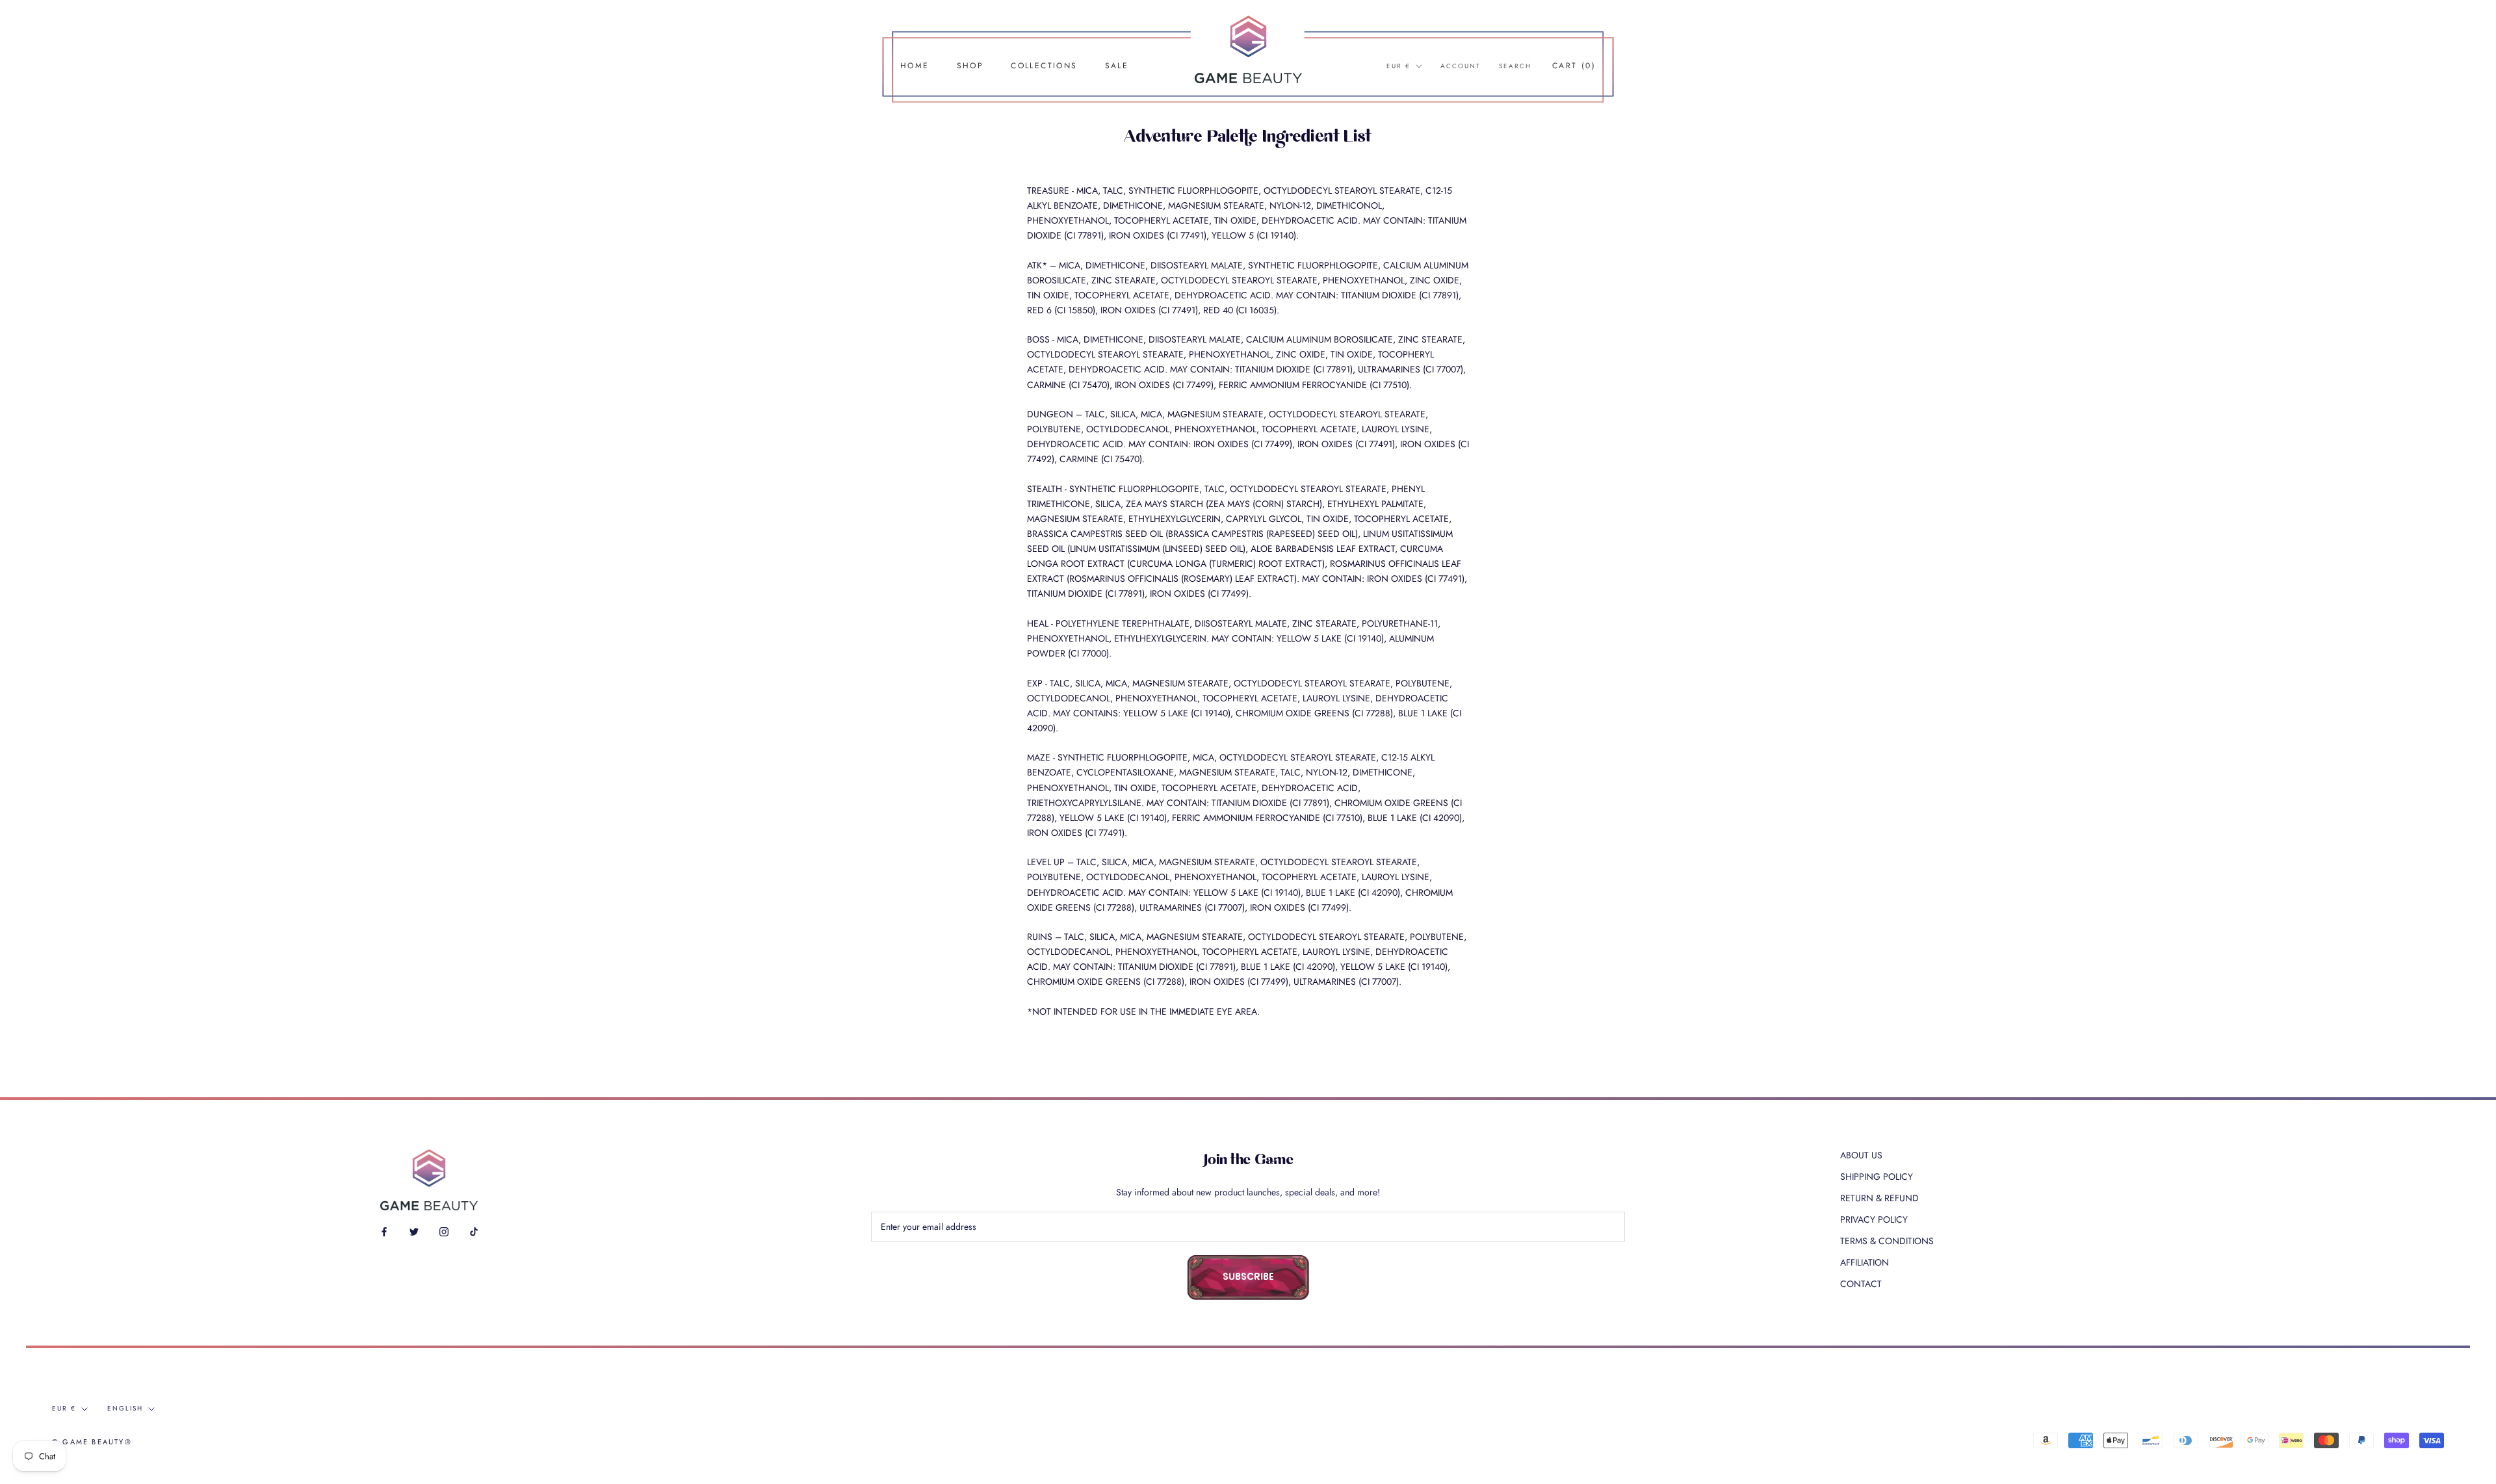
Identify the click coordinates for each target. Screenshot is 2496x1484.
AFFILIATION (1865, 1262)
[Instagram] (444, 1231)
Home (915, 66)
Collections (1044, 66)
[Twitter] (414, 1231)
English (125, 1408)
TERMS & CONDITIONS (1887, 1241)
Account (1461, 66)
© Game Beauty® (92, 1442)
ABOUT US (1861, 1155)
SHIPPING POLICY (1877, 1177)
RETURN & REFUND (1879, 1198)
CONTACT (1861, 1284)
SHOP (970, 66)
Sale (1117, 66)
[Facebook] (384, 1231)
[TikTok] (474, 1231)
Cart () (1574, 66)
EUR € (1398, 66)
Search (1515, 66)
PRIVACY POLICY (1874, 1219)
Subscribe (1248, 1278)
